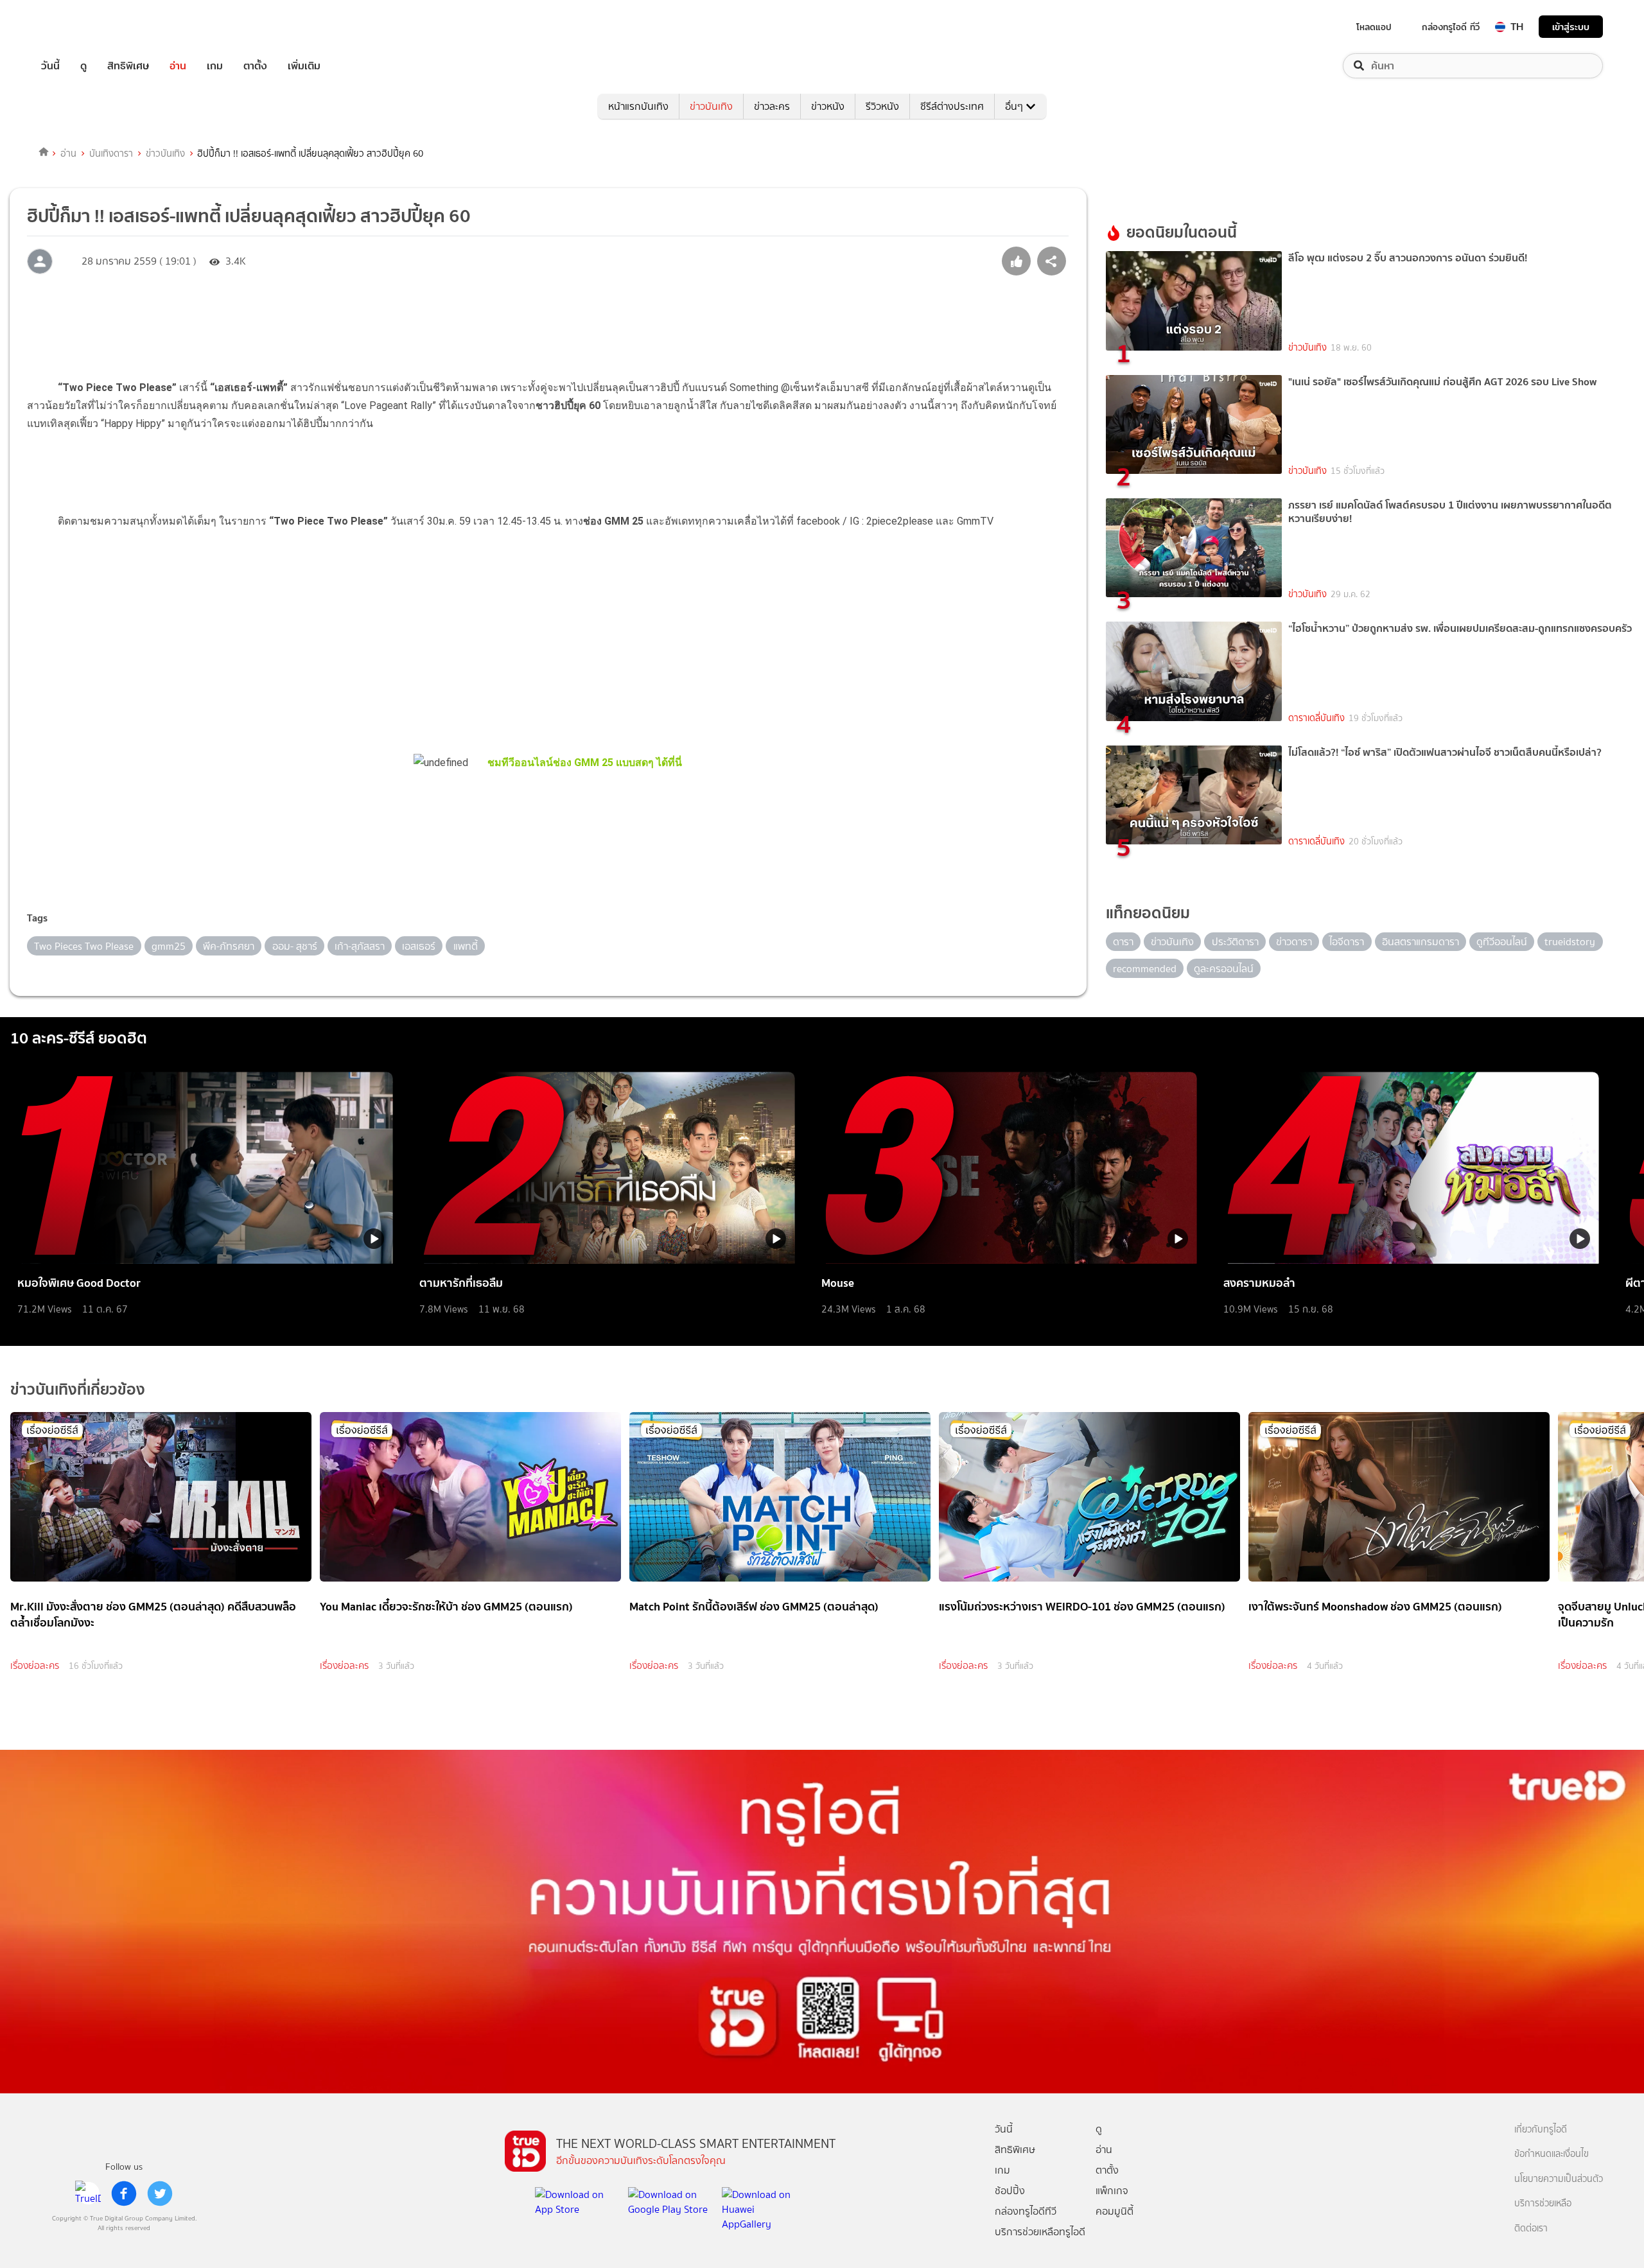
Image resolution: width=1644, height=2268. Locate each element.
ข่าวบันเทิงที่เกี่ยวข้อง (78, 1389)
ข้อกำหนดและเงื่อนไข (1552, 2154)
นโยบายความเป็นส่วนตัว (1559, 2179)
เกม (215, 66)
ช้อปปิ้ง (1010, 2191)
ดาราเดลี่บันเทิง (1316, 718)
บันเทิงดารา (111, 153)
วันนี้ (50, 66)
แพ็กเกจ (1112, 2191)
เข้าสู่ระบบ (1571, 27)
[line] (88, 2194)
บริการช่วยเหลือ (1543, 2203)
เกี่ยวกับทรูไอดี (1541, 2130)
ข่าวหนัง (828, 106)
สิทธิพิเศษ (128, 66)
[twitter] (160, 2194)
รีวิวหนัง (882, 106)
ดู (83, 66)
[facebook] (124, 2194)
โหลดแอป (1374, 27)
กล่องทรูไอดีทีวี (1026, 2211)
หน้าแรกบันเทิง (638, 106)
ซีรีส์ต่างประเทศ (952, 106)
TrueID (80, 27)
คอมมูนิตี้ (1115, 2211)
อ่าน (178, 66)
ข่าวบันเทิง (711, 106)
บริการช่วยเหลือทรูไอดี (1040, 2232)
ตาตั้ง (255, 66)
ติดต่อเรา (1531, 2229)
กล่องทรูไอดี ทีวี (1451, 27)
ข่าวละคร (772, 106)
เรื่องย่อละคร (35, 1666)
